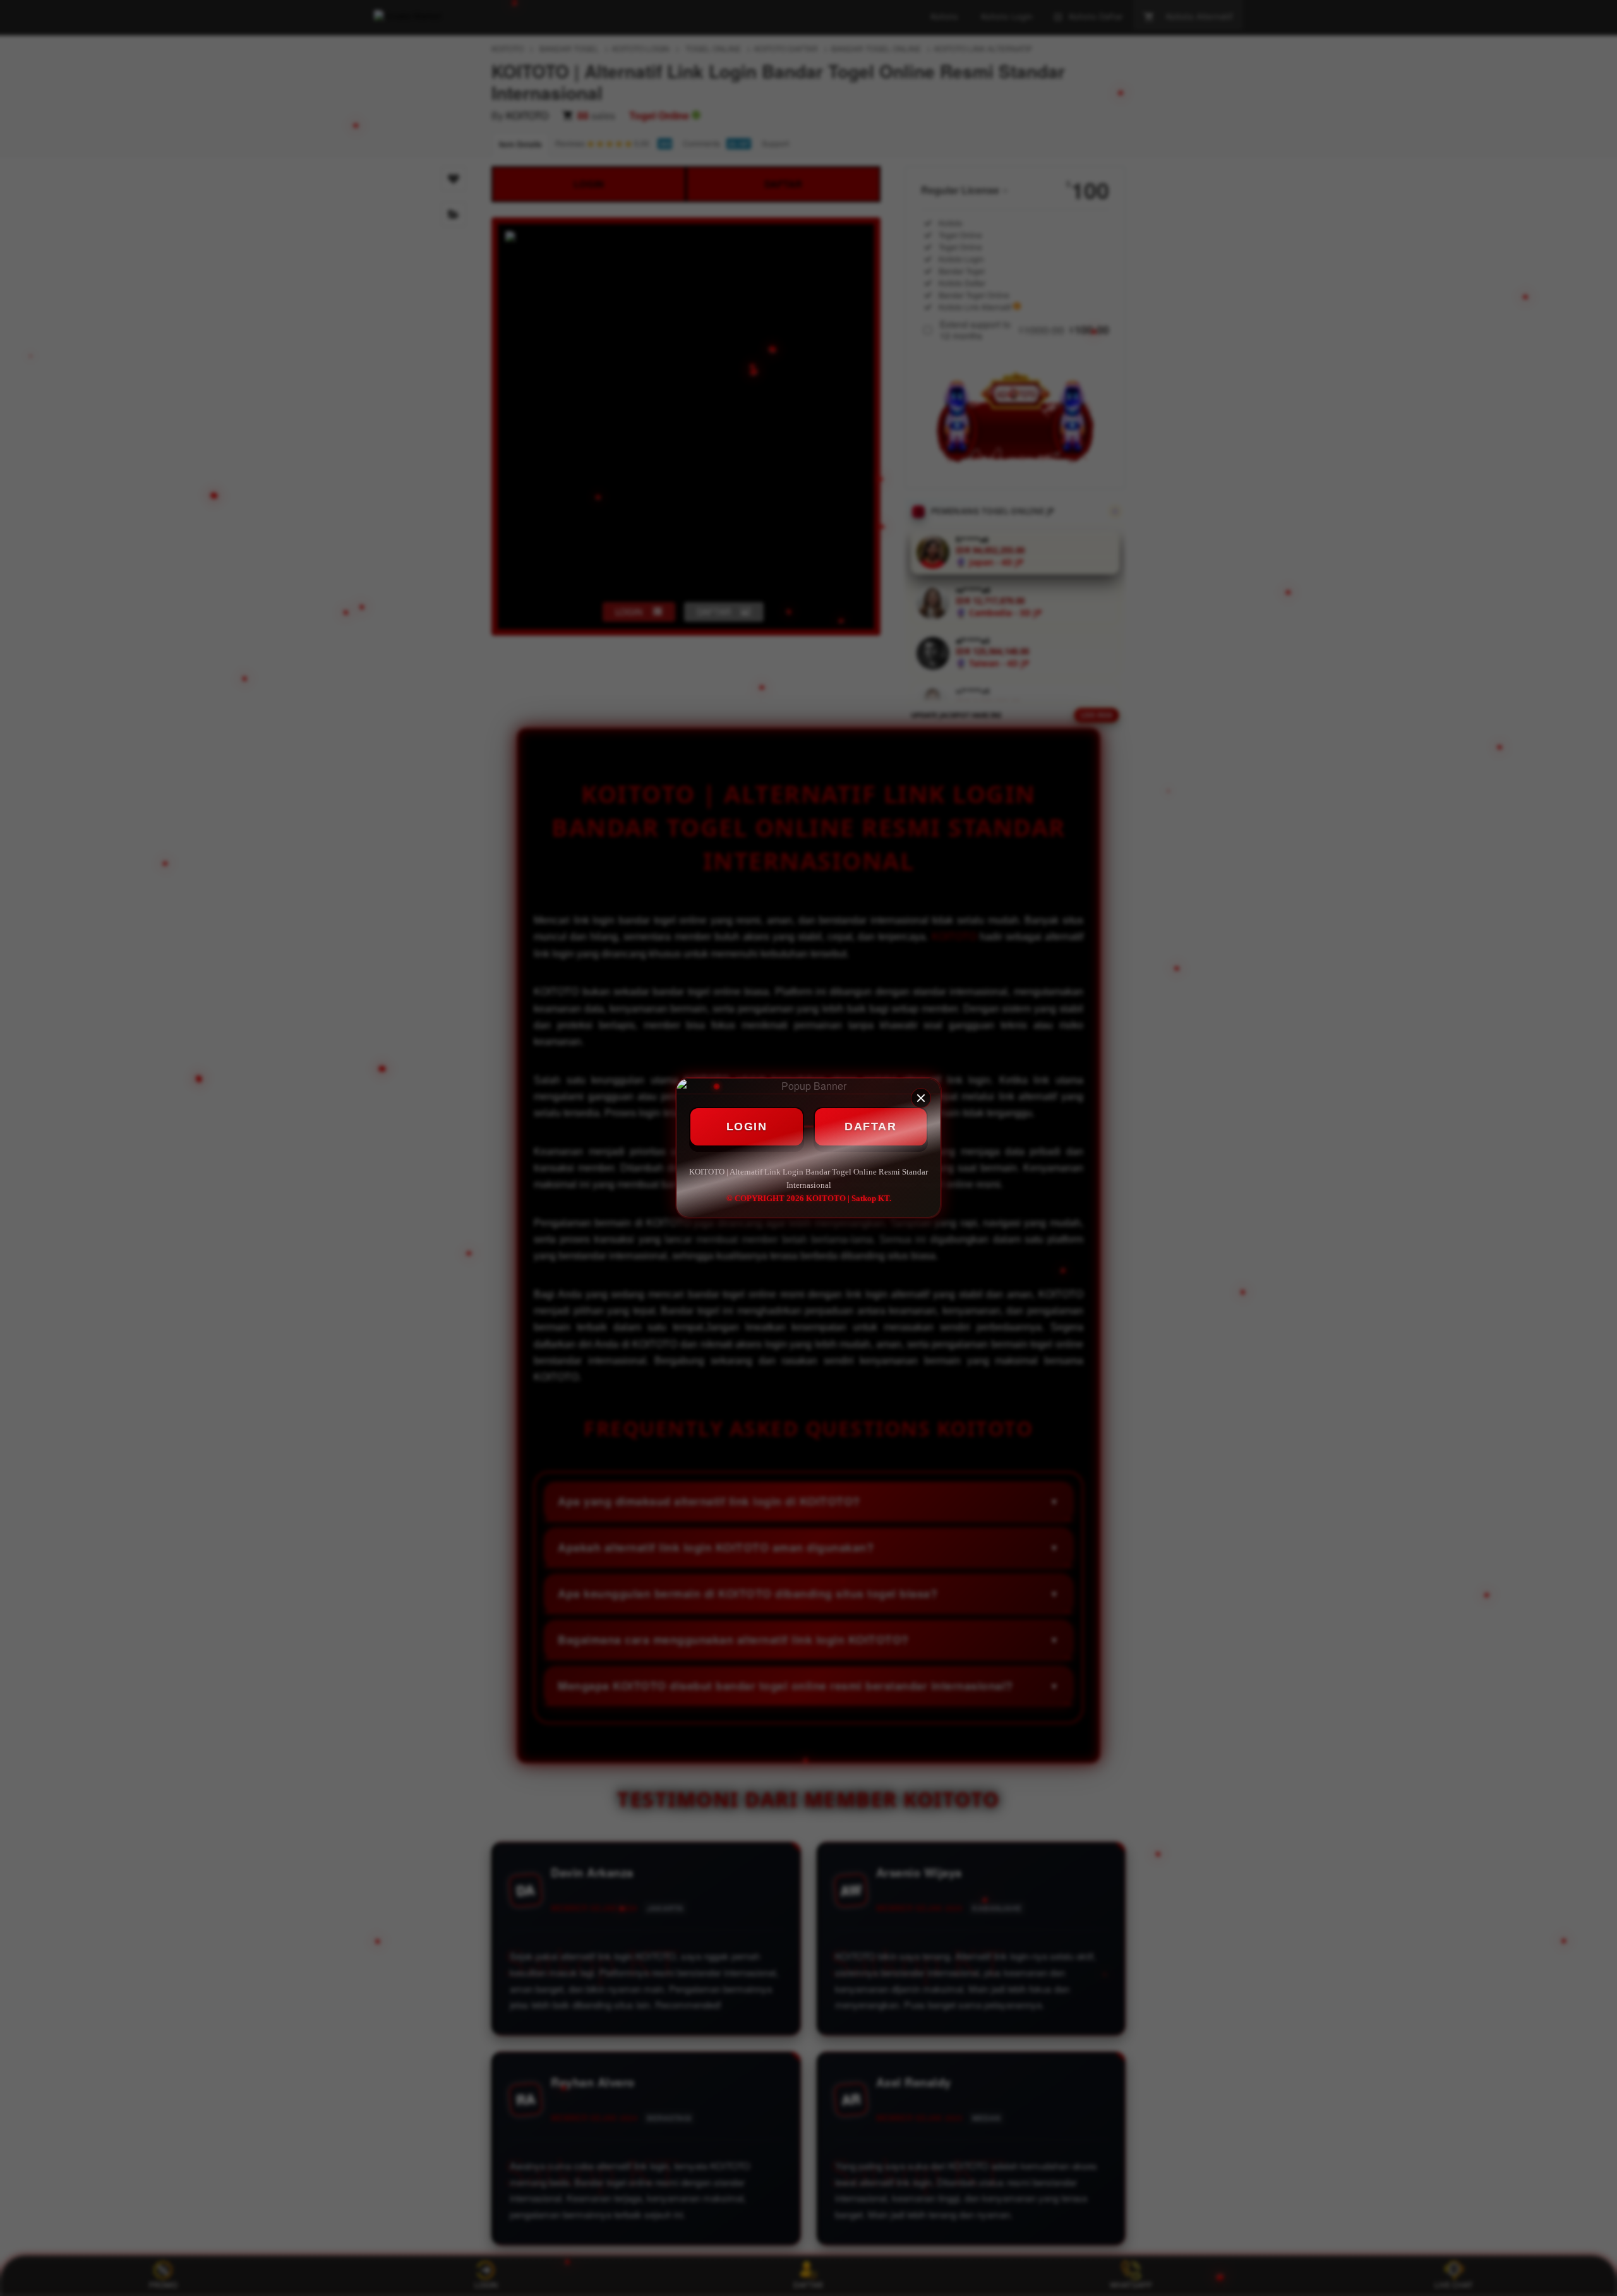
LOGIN (747, 1127)
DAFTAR (870, 1127)
